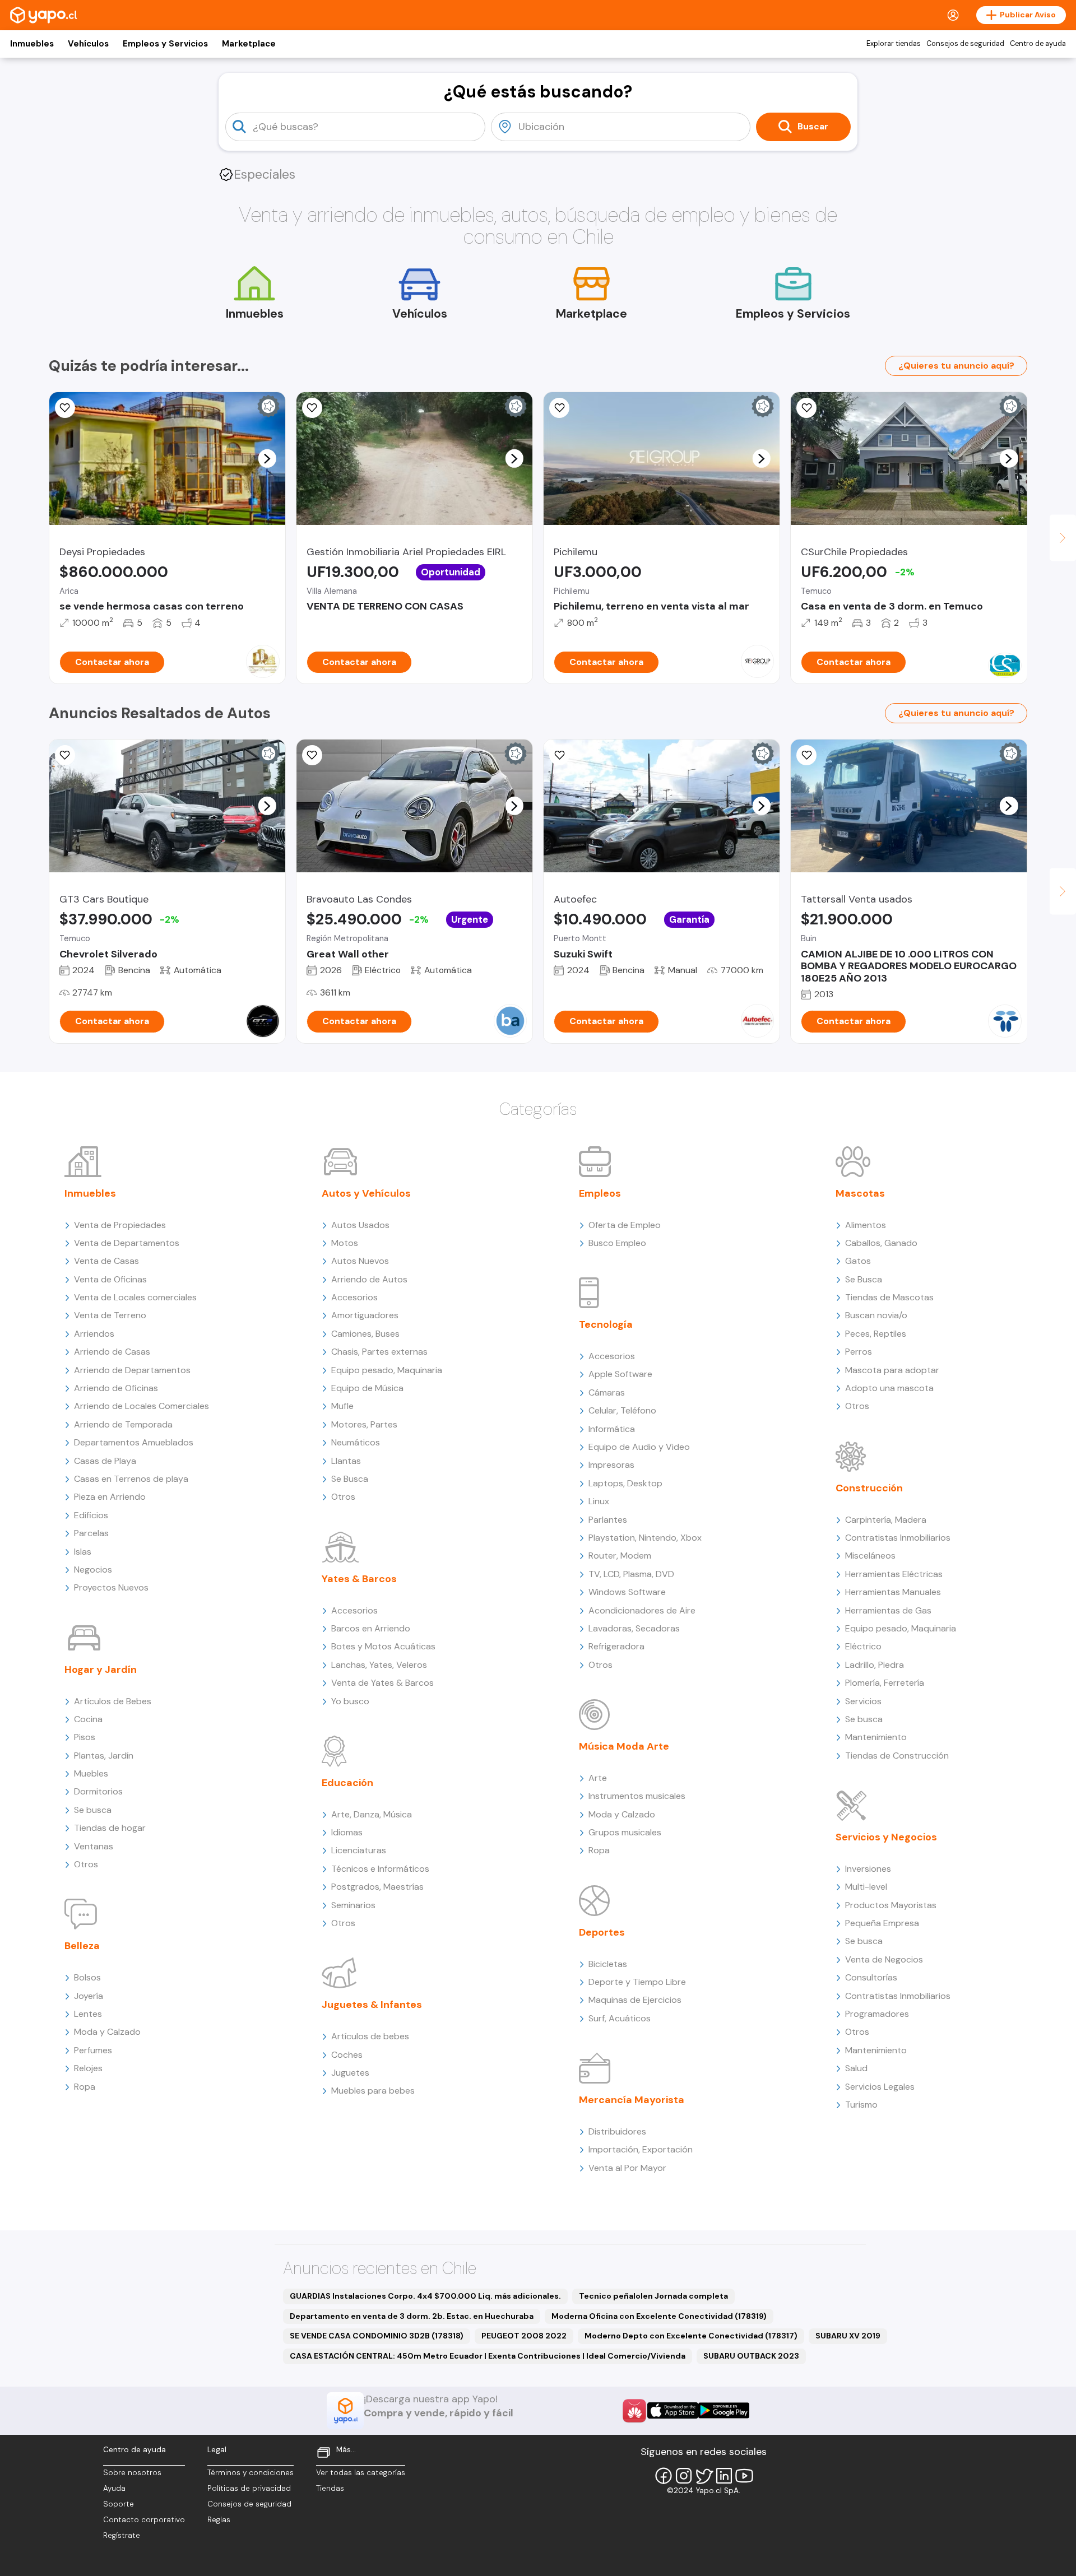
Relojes (88, 2068)
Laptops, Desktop (625, 1483)
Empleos (600, 1193)
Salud (856, 2068)
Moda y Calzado (107, 2032)
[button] (267, 458)
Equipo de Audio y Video (639, 1447)
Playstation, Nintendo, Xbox (645, 1538)
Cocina (88, 1719)
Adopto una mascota (889, 1388)
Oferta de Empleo (625, 1225)
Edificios (91, 1515)
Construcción (869, 1488)
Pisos (85, 1737)
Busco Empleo (617, 1243)
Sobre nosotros (132, 2473)
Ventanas (94, 1846)
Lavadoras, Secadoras (634, 1628)
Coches (347, 2055)
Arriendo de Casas (112, 1352)
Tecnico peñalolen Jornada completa (653, 2296)
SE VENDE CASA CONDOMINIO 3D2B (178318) (377, 2336)
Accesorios (354, 1297)
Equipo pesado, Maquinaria (387, 1370)
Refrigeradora (616, 1646)
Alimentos (866, 1225)
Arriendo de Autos (369, 1279)
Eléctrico (863, 1646)
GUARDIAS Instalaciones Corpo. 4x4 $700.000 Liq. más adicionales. (425, 2296)
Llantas (346, 1461)
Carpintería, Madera (886, 1520)
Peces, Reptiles (876, 1334)
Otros (86, 1864)
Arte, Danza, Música (372, 1814)
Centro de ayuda (1038, 44)
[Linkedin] (724, 2476)
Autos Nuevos (360, 1261)
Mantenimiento (876, 1737)
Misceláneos (870, 1556)
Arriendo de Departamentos (132, 1370)
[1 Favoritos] (65, 408)
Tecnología (606, 1324)
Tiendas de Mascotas (889, 1297)
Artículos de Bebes (113, 1701)
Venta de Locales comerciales (135, 1297)
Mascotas (860, 1193)
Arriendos (94, 1334)
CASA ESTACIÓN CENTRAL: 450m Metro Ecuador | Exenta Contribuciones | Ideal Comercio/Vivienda (488, 2356)
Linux (599, 1501)
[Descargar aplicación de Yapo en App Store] (673, 2410)
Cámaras (607, 1392)
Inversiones (868, 1869)
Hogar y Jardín (101, 1670)
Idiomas (347, 1832)
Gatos (858, 1261)
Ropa (85, 2087)
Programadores (877, 2014)
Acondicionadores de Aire (642, 1610)
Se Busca (350, 1479)
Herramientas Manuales (893, 1592)
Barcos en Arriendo (371, 1628)
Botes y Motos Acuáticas (383, 1646)
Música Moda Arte (624, 1746)
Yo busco (350, 1701)
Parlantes (608, 1520)
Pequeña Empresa (882, 1923)
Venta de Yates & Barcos (382, 1683)
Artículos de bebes (370, 2036)
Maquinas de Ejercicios (635, 2000)
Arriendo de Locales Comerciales (142, 1406)
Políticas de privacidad (249, 2488)
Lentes (88, 2014)
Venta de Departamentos (127, 1243)
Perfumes (93, 2050)
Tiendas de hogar (110, 1828)
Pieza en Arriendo (110, 1497)
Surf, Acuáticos (620, 2018)
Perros (859, 1352)
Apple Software (620, 1374)
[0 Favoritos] (312, 408)
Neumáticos (356, 1442)
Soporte (119, 2504)
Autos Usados (360, 1225)
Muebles (91, 1773)
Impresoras (611, 1465)
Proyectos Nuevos (111, 1587)
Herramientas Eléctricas (894, 1574)
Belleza (82, 1946)
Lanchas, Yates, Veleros (379, 1665)
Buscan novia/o (876, 1315)
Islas (83, 1552)
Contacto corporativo (144, 2520)
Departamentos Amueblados (134, 1442)
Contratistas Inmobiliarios (898, 1538)
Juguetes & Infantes (372, 2005)
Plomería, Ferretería (885, 1683)
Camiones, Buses (365, 1334)
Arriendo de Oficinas (116, 1388)
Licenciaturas (359, 1850)
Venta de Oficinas (110, 1279)
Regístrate (122, 2535)
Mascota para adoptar (892, 1370)
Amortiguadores (365, 1315)
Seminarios (353, 1905)
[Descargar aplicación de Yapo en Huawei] (634, 2411)
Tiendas (330, 2488)
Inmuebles (32, 44)
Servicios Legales (880, 2087)
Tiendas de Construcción (897, 1756)
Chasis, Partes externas (379, 1352)
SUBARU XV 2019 (848, 2336)
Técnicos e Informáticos (380, 1869)
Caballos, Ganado (881, 1243)
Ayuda (114, 2488)
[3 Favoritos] (559, 755)
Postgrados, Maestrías (377, 1887)
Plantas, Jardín (104, 1756)
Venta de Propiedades (120, 1225)
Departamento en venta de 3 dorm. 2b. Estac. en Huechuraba (412, 2316)
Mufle (342, 1406)
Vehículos (88, 44)
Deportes (602, 1932)
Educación (347, 1783)
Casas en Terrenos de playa (131, 1479)
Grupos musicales (625, 1832)
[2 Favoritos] (806, 755)
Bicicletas (608, 1964)
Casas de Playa (105, 1461)
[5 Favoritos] (806, 408)
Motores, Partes (364, 1424)
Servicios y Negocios (886, 1837)
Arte (598, 1778)
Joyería (89, 1996)
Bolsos (87, 1977)
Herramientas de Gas (888, 1610)
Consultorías (871, 1977)
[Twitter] (704, 2476)
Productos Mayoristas (891, 1905)
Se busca (93, 1810)
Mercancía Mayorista (632, 2100)
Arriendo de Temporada (123, 1424)
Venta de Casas (106, 1261)
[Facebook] (664, 2476)
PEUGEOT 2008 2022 (524, 2336)
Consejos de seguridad (965, 44)
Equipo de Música (367, 1388)
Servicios (863, 1701)
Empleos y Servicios (165, 44)
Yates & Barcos (359, 1579)
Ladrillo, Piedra (875, 1665)
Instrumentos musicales (637, 1796)
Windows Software (627, 1592)
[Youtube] (744, 2476)
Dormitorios (98, 1791)
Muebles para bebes (373, 2091)
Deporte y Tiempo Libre (637, 1982)
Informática (612, 1429)
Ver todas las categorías (361, 2473)
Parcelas (91, 1533)
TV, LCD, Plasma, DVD (631, 1574)
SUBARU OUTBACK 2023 (751, 2356)
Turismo (861, 2105)
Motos (345, 1243)
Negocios (93, 1570)
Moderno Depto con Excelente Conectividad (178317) (691, 2336)
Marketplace (249, 44)
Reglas (219, 2520)
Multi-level (866, 1887)
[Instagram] (684, 2476)
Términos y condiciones (251, 2473)
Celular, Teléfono (622, 1410)
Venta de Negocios (884, 1959)
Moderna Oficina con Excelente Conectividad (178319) (659, 2316)
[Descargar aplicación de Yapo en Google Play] (724, 2410)
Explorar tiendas (894, 44)
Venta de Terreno (110, 1315)
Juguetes (350, 2073)
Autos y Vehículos (366, 1193)
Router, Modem (620, 1556)
